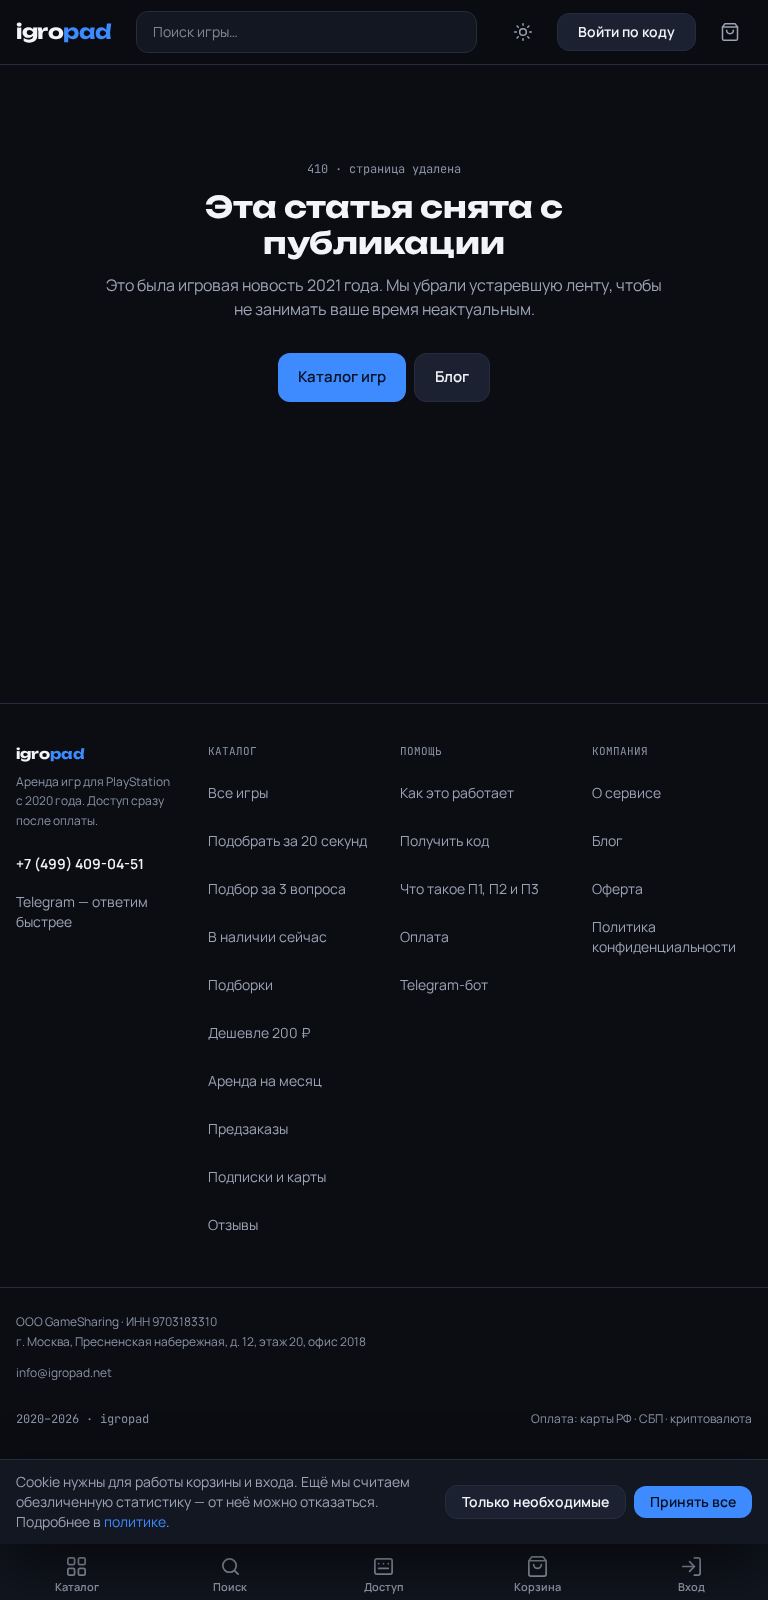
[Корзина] (730, 32)
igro (64, 31)
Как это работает (457, 792)
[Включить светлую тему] (523, 32)
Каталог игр (342, 376)
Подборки (240, 984)
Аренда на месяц (265, 1080)
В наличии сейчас (267, 936)
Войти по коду (626, 31)
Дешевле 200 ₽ (259, 1032)
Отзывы (233, 1224)
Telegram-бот (444, 984)
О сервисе (626, 792)
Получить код (444, 840)
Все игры (238, 792)
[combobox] (307, 32)
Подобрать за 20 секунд (287, 840)
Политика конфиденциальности (664, 936)
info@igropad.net (64, 1372)
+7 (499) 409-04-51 (80, 863)
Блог (452, 376)
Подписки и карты (267, 1176)
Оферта (617, 888)
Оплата (424, 936)
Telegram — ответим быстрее (82, 911)
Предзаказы (248, 1128)
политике (135, 1521)
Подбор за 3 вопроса (277, 888)
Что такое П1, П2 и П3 (469, 888)
